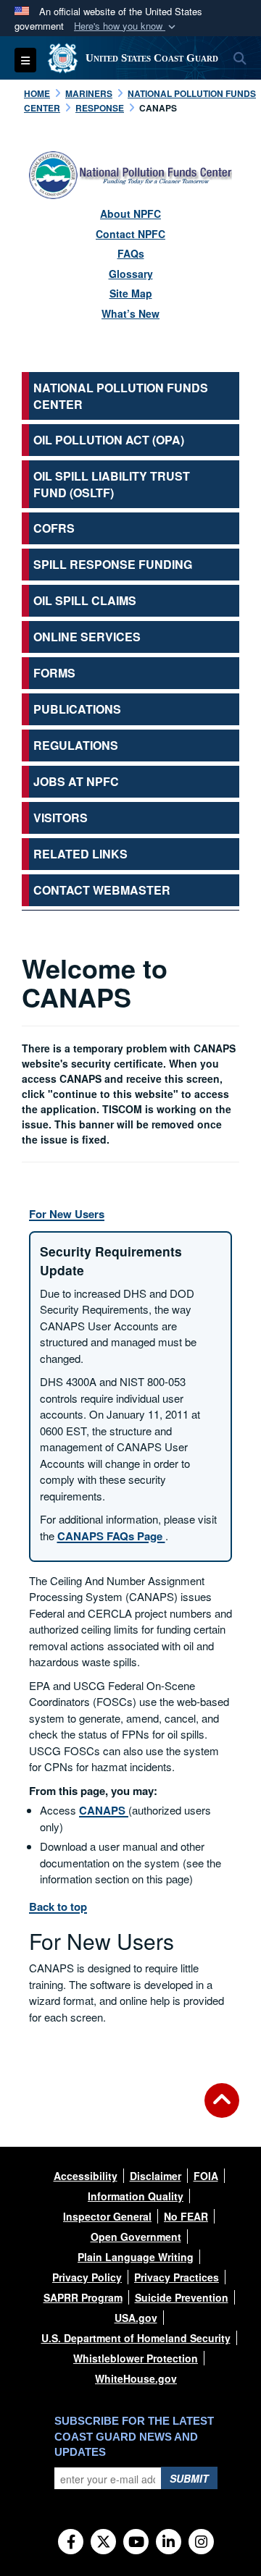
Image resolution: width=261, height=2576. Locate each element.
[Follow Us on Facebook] (71, 2543)
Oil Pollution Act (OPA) (109, 440)
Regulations (76, 745)
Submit (189, 2478)
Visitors (61, 818)
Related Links (80, 854)
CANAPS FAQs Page (111, 1536)
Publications (77, 709)
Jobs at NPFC (76, 781)
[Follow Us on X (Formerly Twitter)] (103, 2543)
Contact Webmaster (102, 890)
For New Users (67, 1214)
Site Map (131, 293)
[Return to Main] (222, 2109)
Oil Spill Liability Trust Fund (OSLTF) (112, 484)
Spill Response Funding (113, 564)
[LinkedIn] (169, 2543)
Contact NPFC (130, 234)
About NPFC (130, 214)
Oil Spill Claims (85, 600)
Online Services (87, 637)
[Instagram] (201, 2543)
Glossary (131, 274)
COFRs (54, 528)
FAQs (131, 253)
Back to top (58, 1906)
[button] (126, 26)
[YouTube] (136, 2543)
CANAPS (104, 1810)
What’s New (130, 313)
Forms (54, 673)
